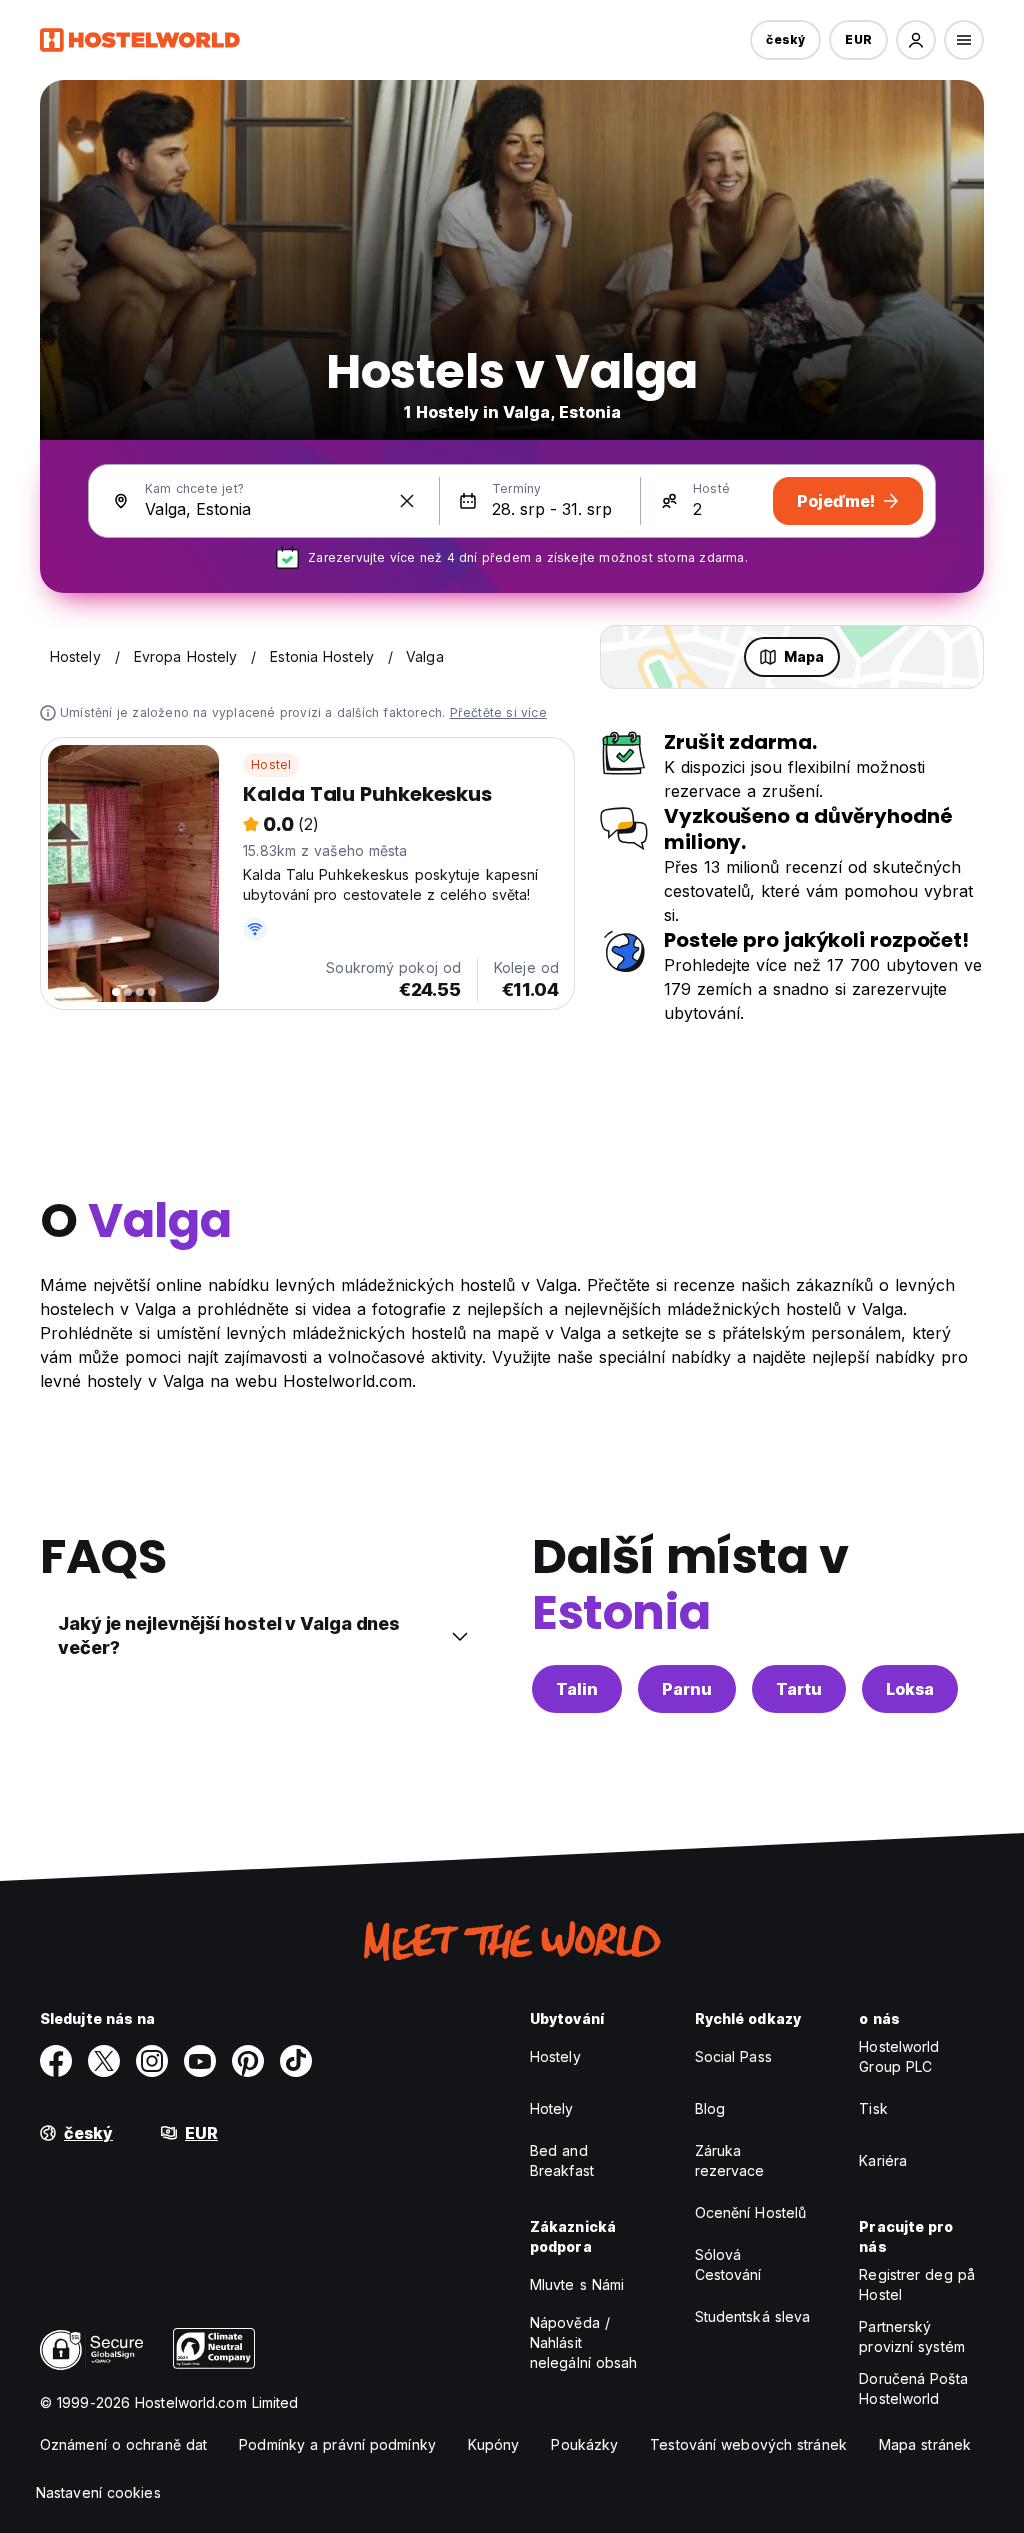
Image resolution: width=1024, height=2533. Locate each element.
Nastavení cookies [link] (98, 2492)
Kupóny (494, 2444)
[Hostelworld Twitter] (104, 2061)
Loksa (910, 1689)
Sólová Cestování (728, 2264)
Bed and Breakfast (562, 2160)
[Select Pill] (916, 40)
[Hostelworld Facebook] (56, 2061)
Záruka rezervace (730, 2160)
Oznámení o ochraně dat (123, 2444)
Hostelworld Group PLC (899, 2056)
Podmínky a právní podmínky (337, 2444)
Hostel (271, 764)
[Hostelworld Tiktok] (296, 2061)
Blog (710, 2108)
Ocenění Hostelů (751, 2212)
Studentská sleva (753, 2316)
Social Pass (733, 2056)
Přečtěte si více (498, 712)
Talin (577, 1689)
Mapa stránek (925, 2444)
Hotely (552, 2108)
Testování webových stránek (748, 2444)
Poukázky (584, 2444)
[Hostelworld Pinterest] (248, 2061)
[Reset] (407, 501)
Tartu (799, 1689)
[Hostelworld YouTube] (200, 2061)
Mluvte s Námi (577, 2284)
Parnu (687, 1689)
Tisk (873, 2108)
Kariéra (883, 2160)
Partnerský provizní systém (912, 2336)
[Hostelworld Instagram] (152, 2061)
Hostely (555, 2056)
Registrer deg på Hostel (917, 2284)
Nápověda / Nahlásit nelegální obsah (584, 2342)
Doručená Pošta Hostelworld (913, 2388)
